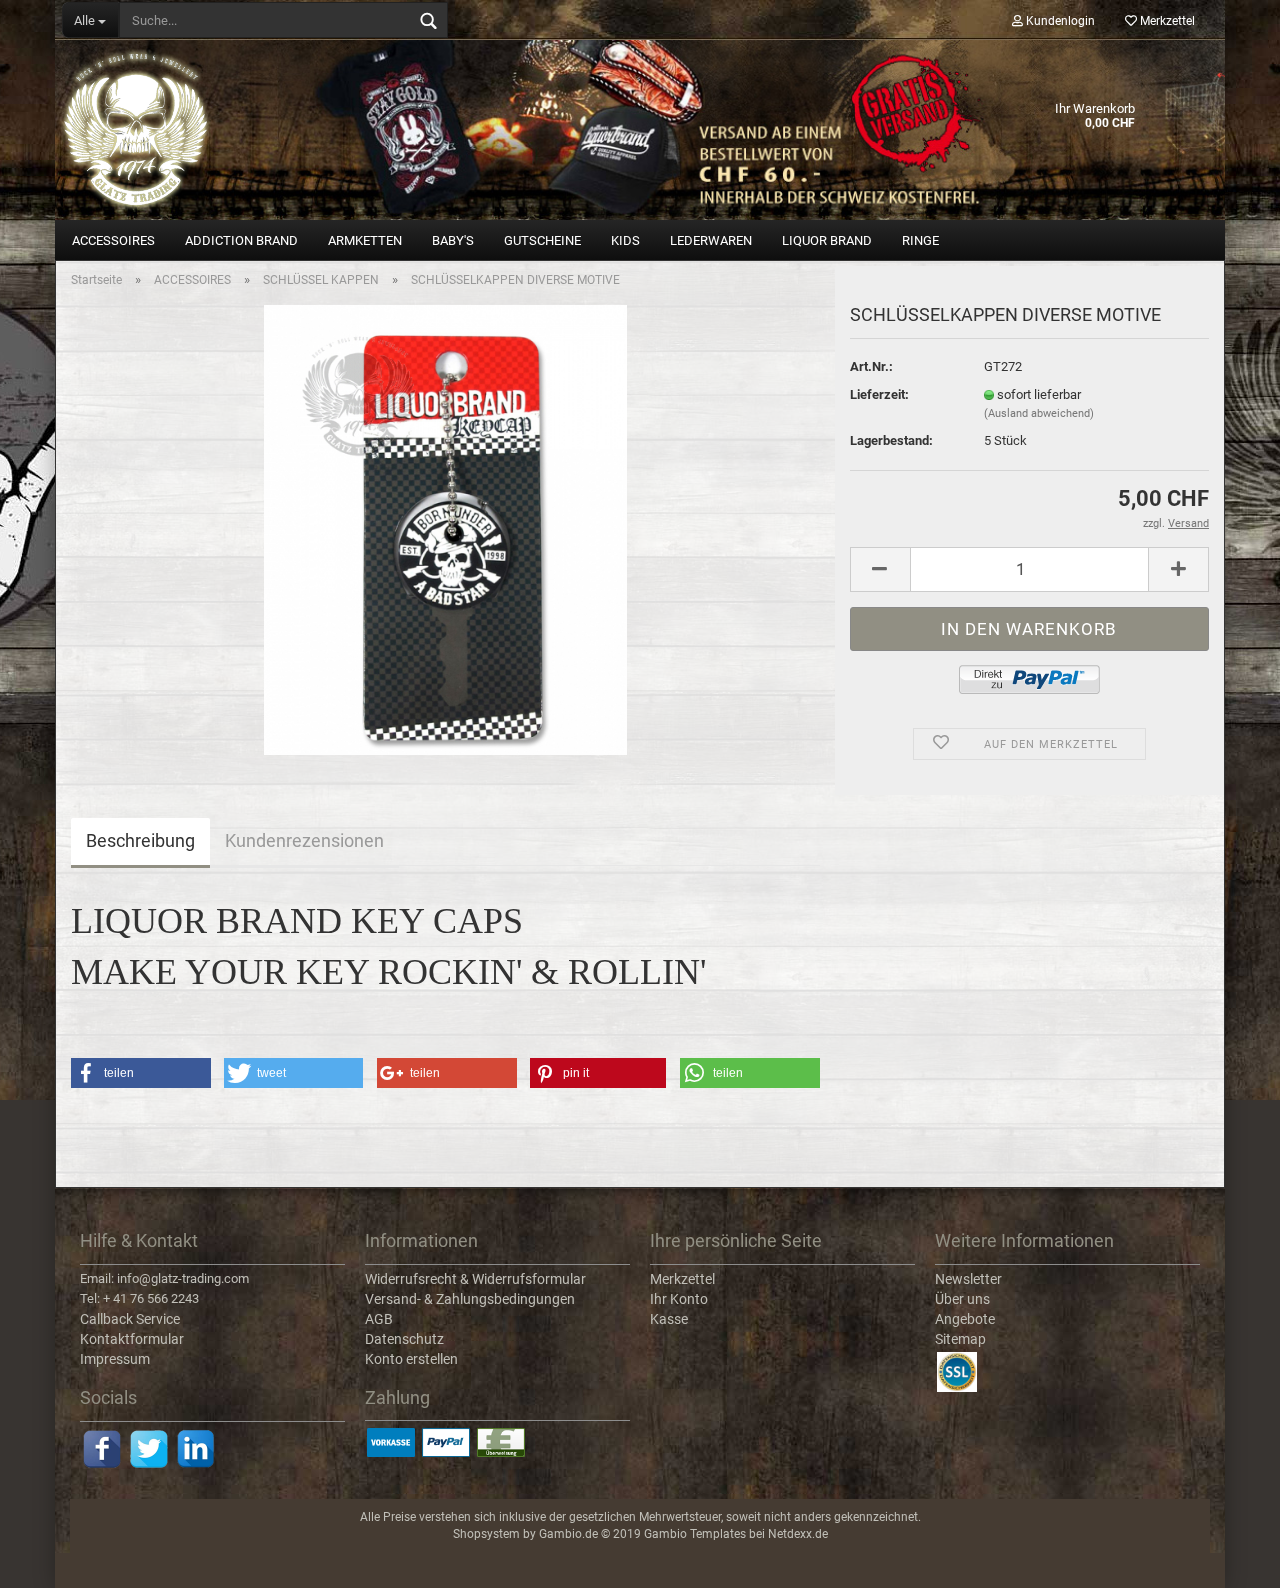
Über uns (962, 1299)
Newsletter (968, 1279)
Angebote (965, 1319)
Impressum (115, 1359)
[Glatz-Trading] (640, 130)
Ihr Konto (679, 1299)
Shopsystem (486, 1534)
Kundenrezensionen (304, 840)
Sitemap (960, 1339)
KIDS (625, 240)
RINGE (920, 240)
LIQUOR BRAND (827, 240)
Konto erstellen (411, 1359)
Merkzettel (1166, 21)
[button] (141, 1073)
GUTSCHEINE (542, 240)
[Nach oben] (1225, 1558)
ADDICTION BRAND (241, 240)
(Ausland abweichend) (1039, 413)
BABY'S (453, 240)
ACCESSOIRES (113, 240)
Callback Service (130, 1319)
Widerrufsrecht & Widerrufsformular (475, 1279)
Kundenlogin (1059, 21)
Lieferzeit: (879, 394)
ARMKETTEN (365, 240)
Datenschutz (404, 1339)
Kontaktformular (132, 1339)
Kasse (669, 1319)
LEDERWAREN (711, 240)
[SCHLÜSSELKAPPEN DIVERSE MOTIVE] (445, 528)
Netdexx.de (798, 1534)
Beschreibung (140, 840)
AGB (379, 1319)
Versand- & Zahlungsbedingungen (470, 1299)
